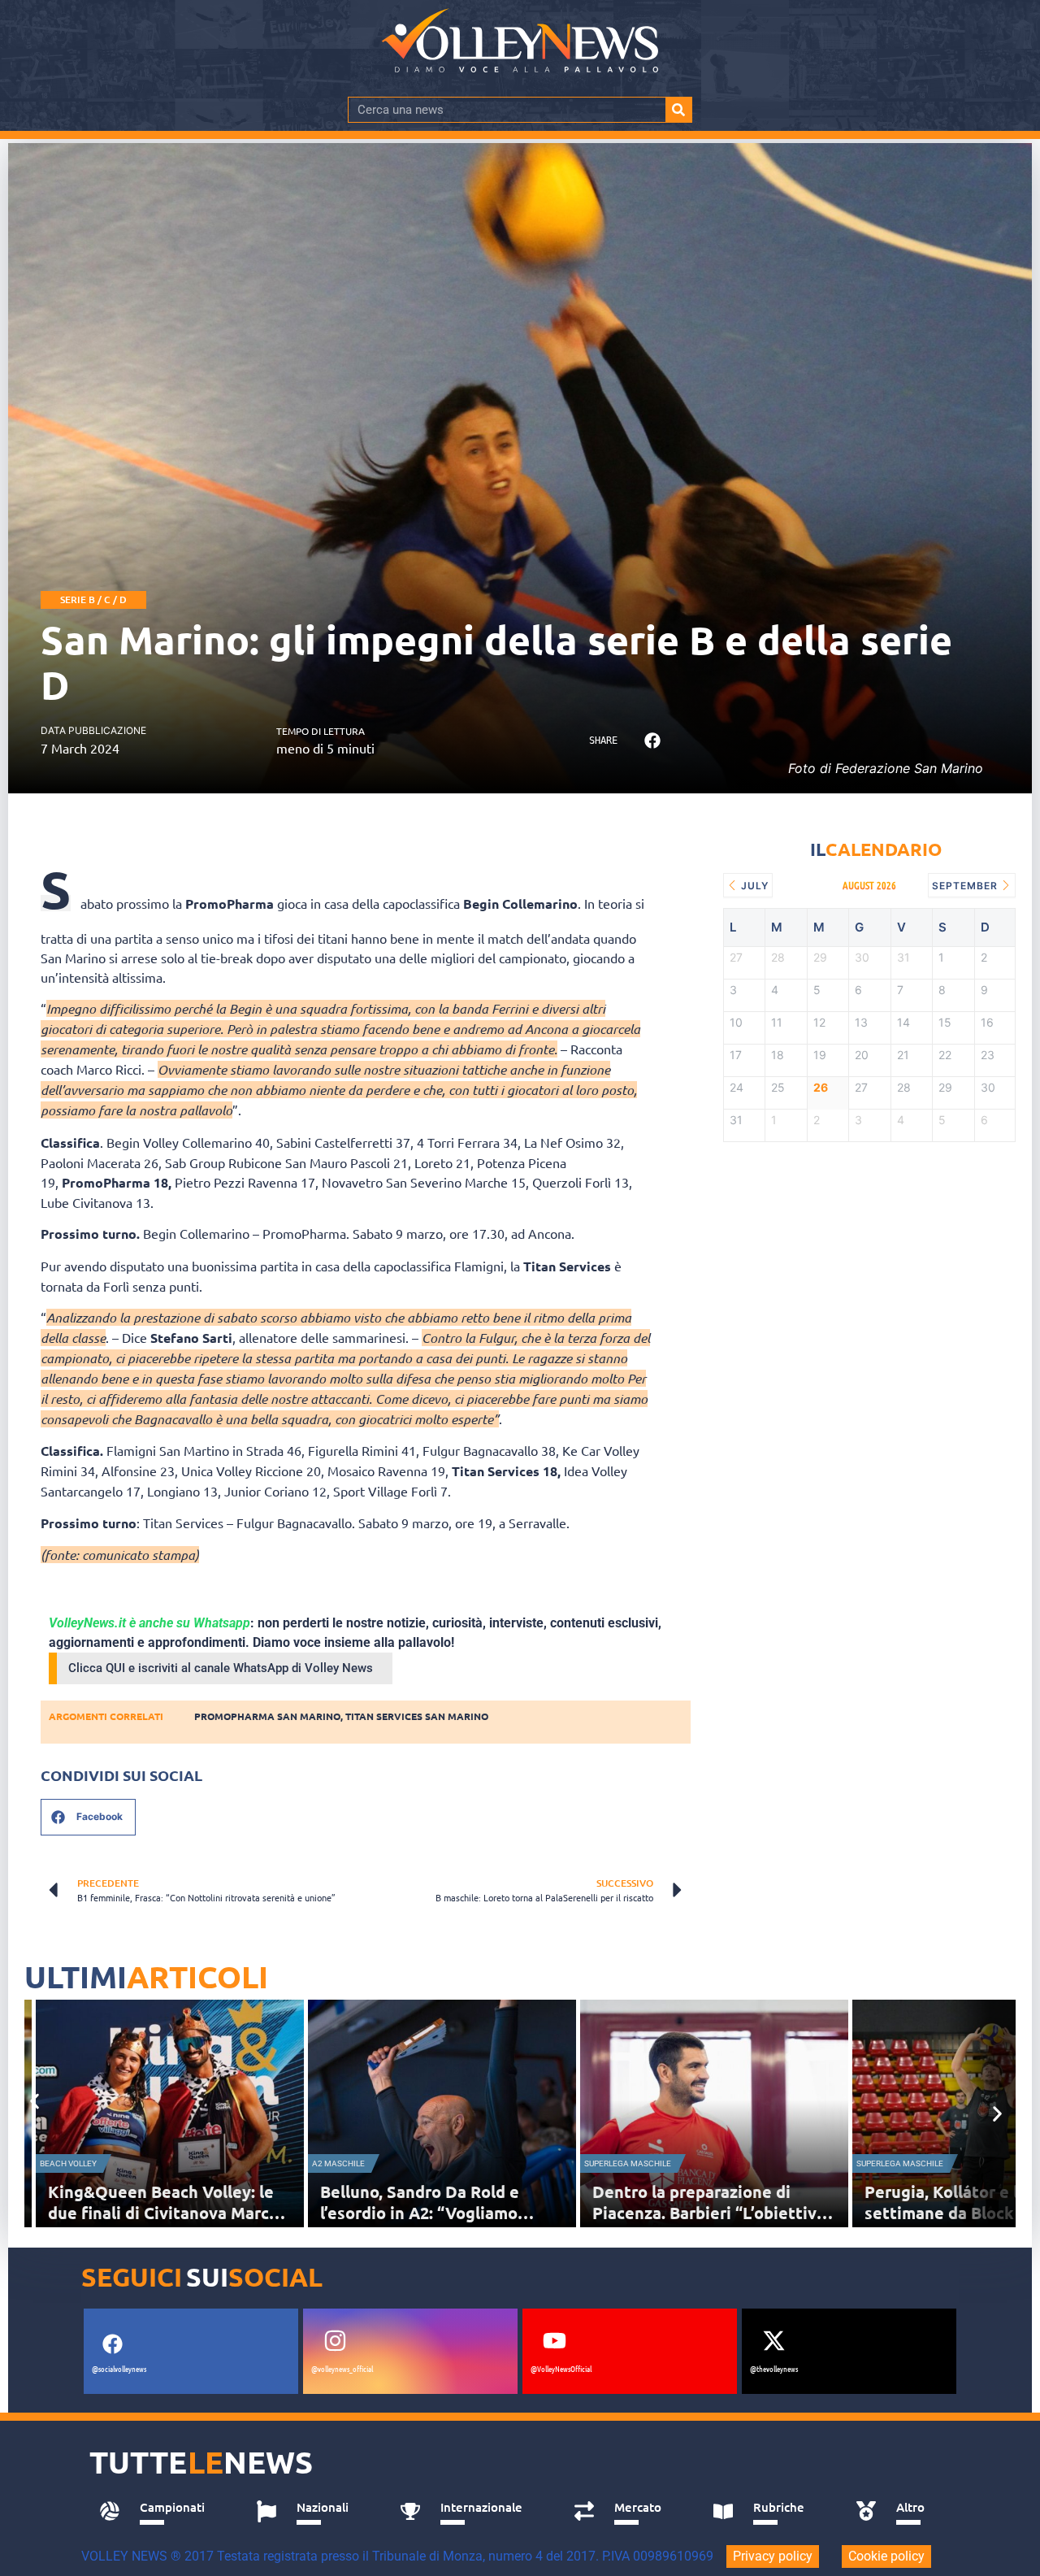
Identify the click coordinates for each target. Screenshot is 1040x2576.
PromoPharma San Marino (267, 1716)
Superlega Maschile (628, 2163)
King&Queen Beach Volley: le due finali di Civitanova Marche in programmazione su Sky (168, 2213)
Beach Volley (68, 2163)
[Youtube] (554, 2340)
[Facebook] (112, 2344)
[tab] (160, 2512)
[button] (652, 741)
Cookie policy (886, 2556)
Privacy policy (773, 2556)
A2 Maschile (338, 2163)
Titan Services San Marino (417, 1716)
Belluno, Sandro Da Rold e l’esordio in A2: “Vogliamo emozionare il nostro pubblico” (439, 2213)
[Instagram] (335, 2340)
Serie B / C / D (93, 599)
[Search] (678, 110)
